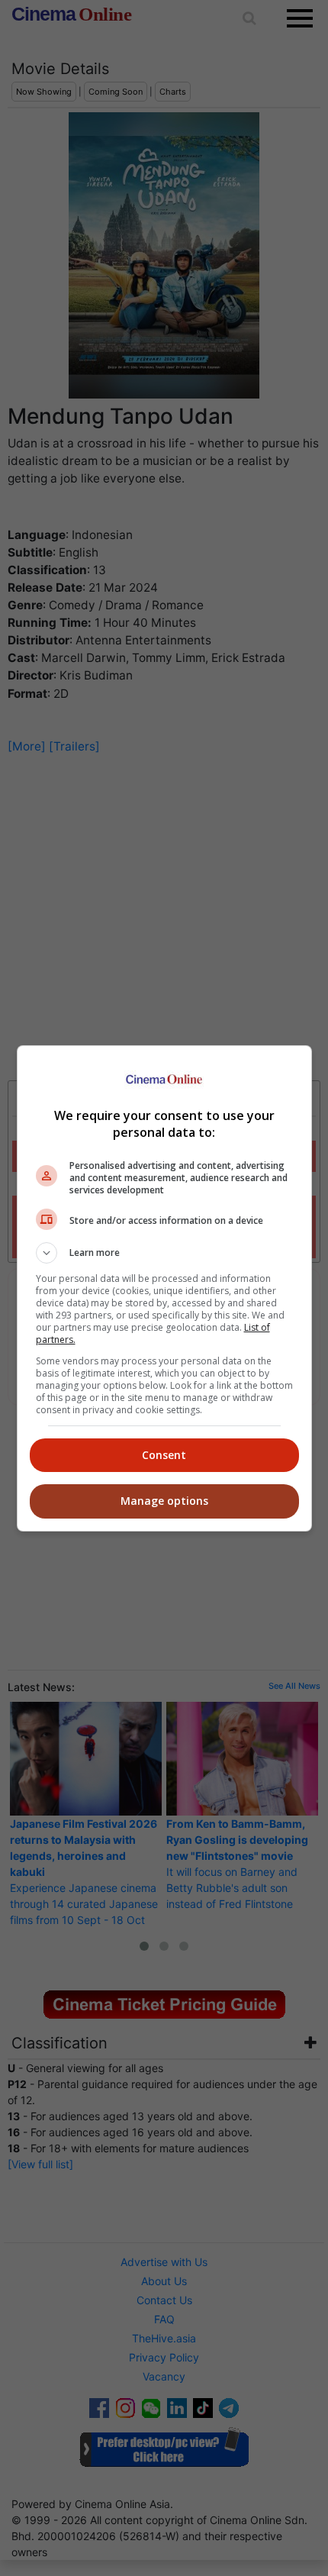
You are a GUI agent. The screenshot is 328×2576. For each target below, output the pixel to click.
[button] (164, 1253)
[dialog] (164, 1288)
